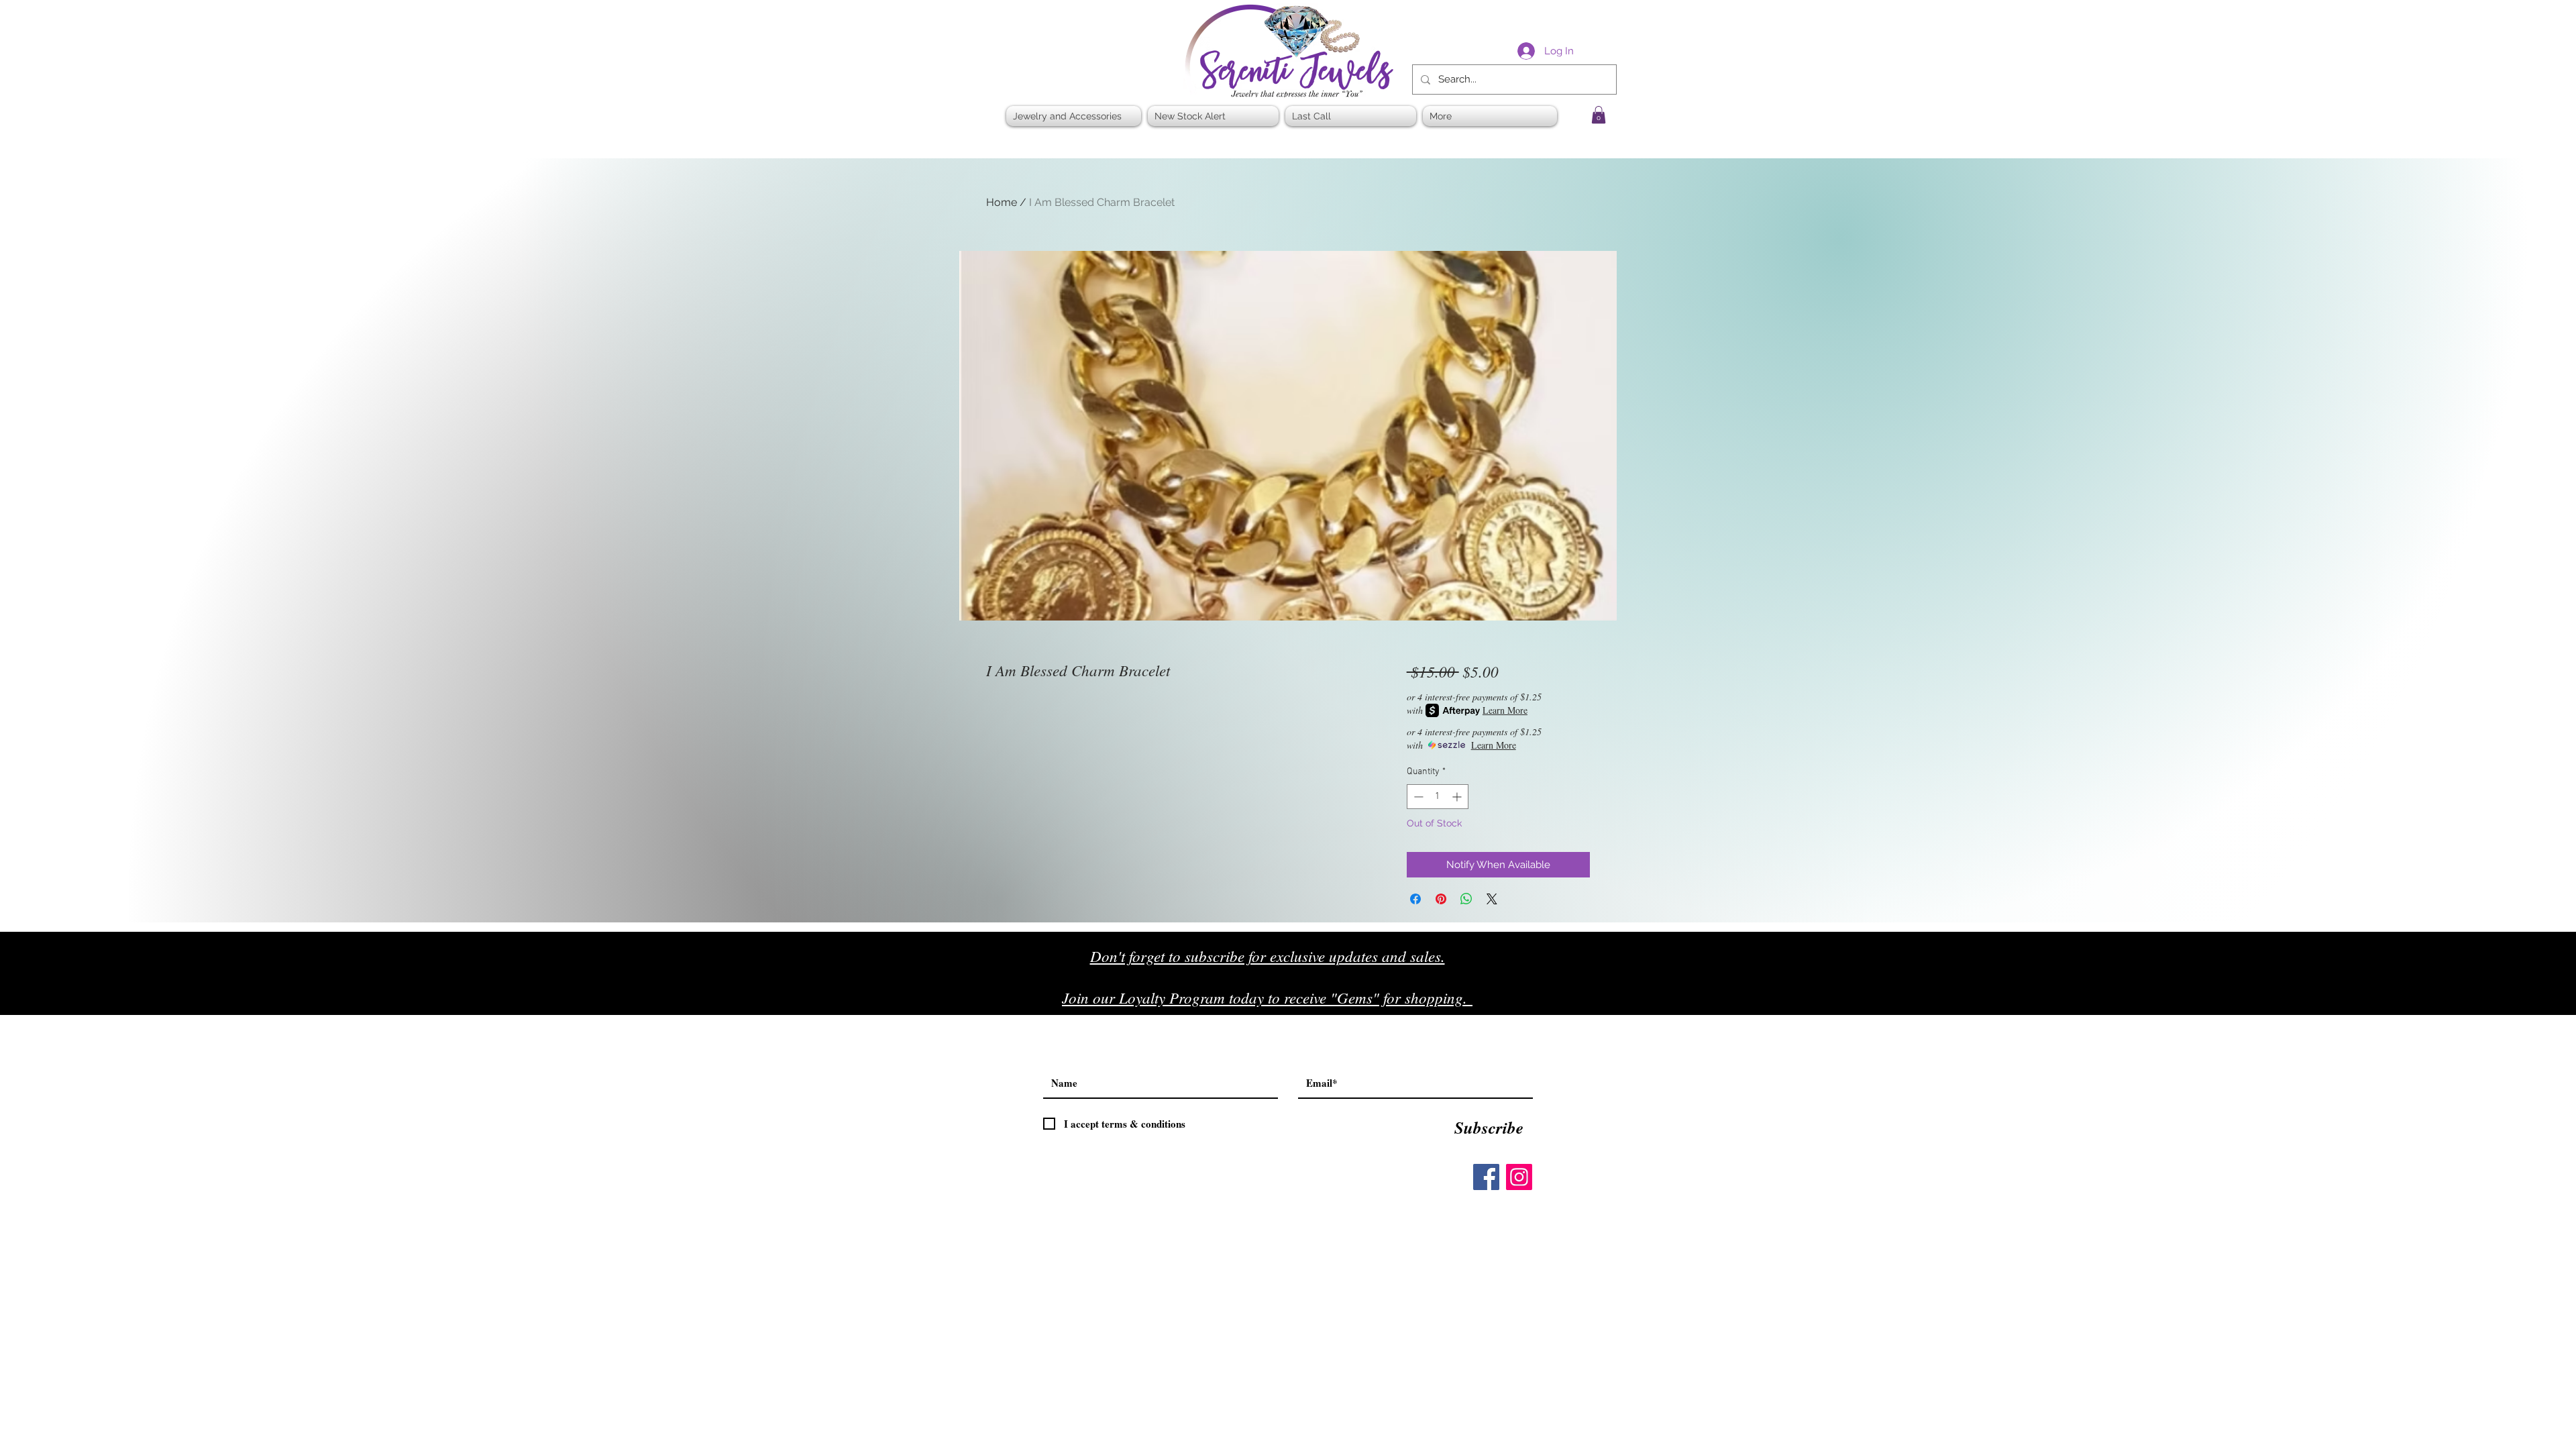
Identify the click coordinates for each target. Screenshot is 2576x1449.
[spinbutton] (1438, 797)
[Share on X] (1492, 899)
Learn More (1505, 710)
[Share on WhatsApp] (1466, 899)
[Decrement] (1417, 797)
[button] (1599, 115)
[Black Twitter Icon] (1571, 1003)
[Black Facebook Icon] (1543, 1003)
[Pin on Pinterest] (1441, 899)
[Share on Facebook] (1415, 899)
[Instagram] (1519, 1177)
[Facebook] (1486, 1177)
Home (1002, 202)
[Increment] (1458, 797)
